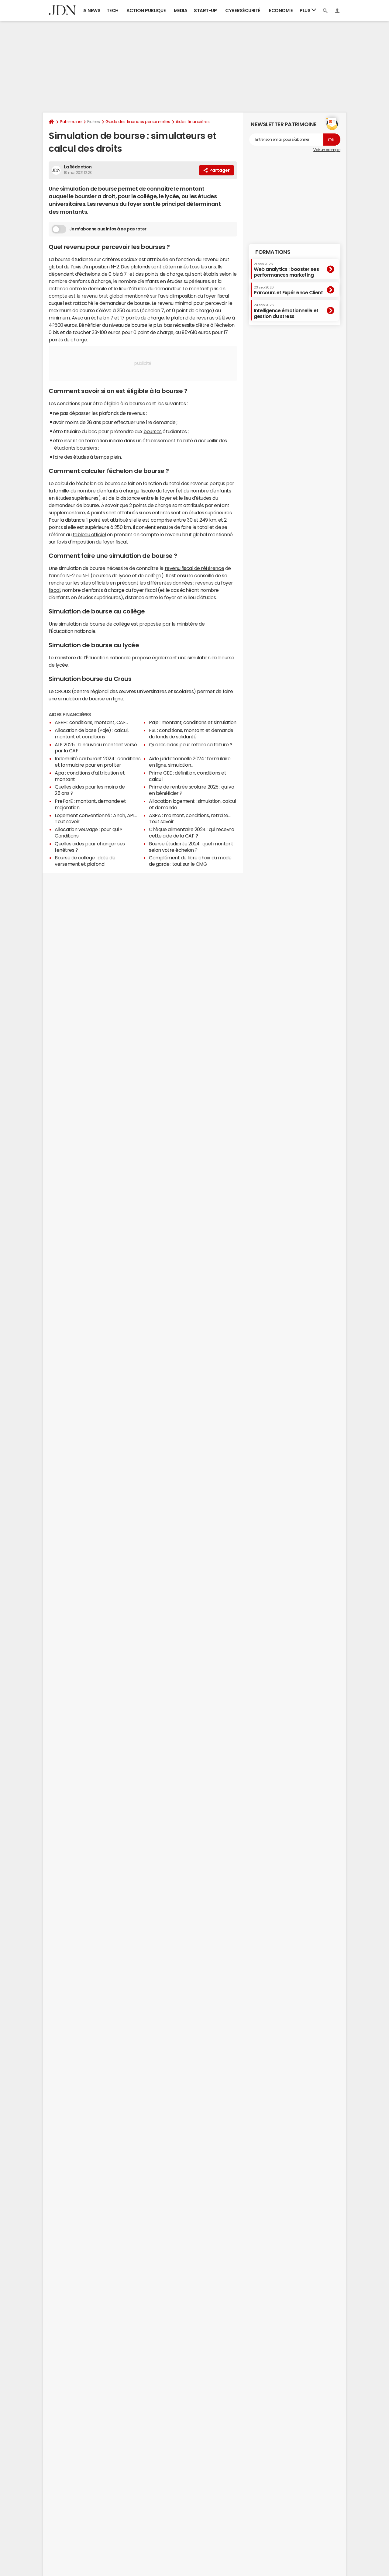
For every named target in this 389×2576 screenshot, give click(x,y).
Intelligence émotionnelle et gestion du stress (286, 311)
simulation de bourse (81, 699)
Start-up (205, 10)
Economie (281, 10)
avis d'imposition (178, 296)
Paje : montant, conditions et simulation (193, 722)
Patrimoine (71, 122)
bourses (153, 431)
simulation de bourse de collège (94, 624)
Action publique (146, 10)
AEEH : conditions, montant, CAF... (91, 722)
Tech (113, 10)
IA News (91, 10)
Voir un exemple (327, 150)
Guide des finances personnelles (138, 122)
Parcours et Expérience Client (288, 290)
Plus (306, 10)
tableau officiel (89, 534)
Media (181, 10)
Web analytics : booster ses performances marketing (286, 269)
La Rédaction (78, 167)
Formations (273, 252)
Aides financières (193, 122)
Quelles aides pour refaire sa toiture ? (191, 744)
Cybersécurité (243, 10)
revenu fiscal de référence (194, 568)
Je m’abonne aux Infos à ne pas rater (108, 229)
